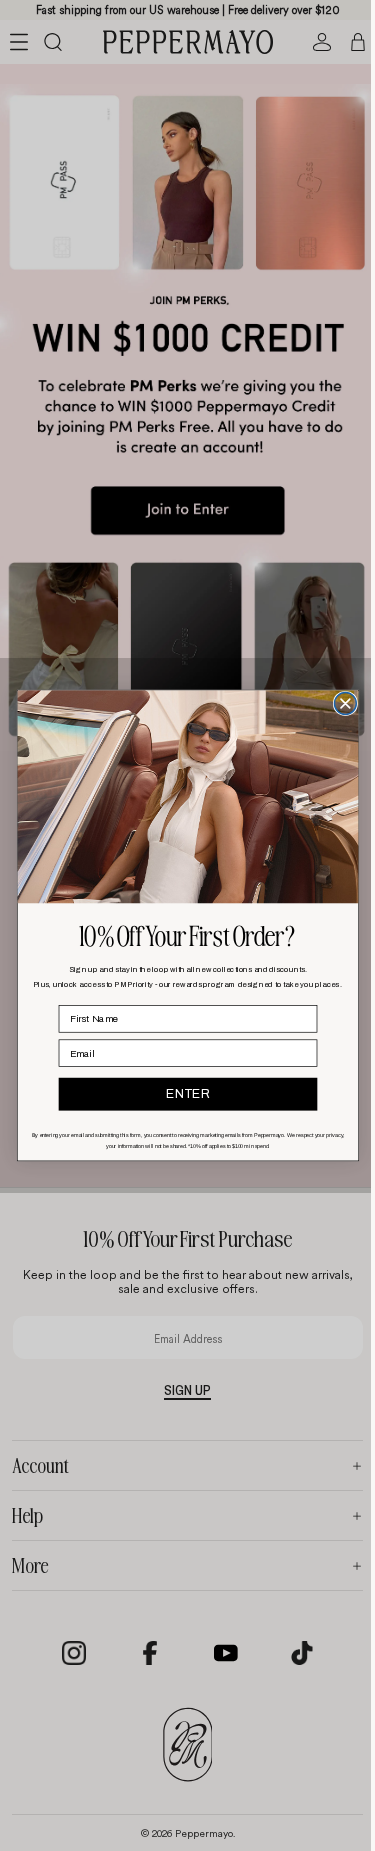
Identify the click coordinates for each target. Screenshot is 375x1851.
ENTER (182, 1094)
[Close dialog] (340, 703)
